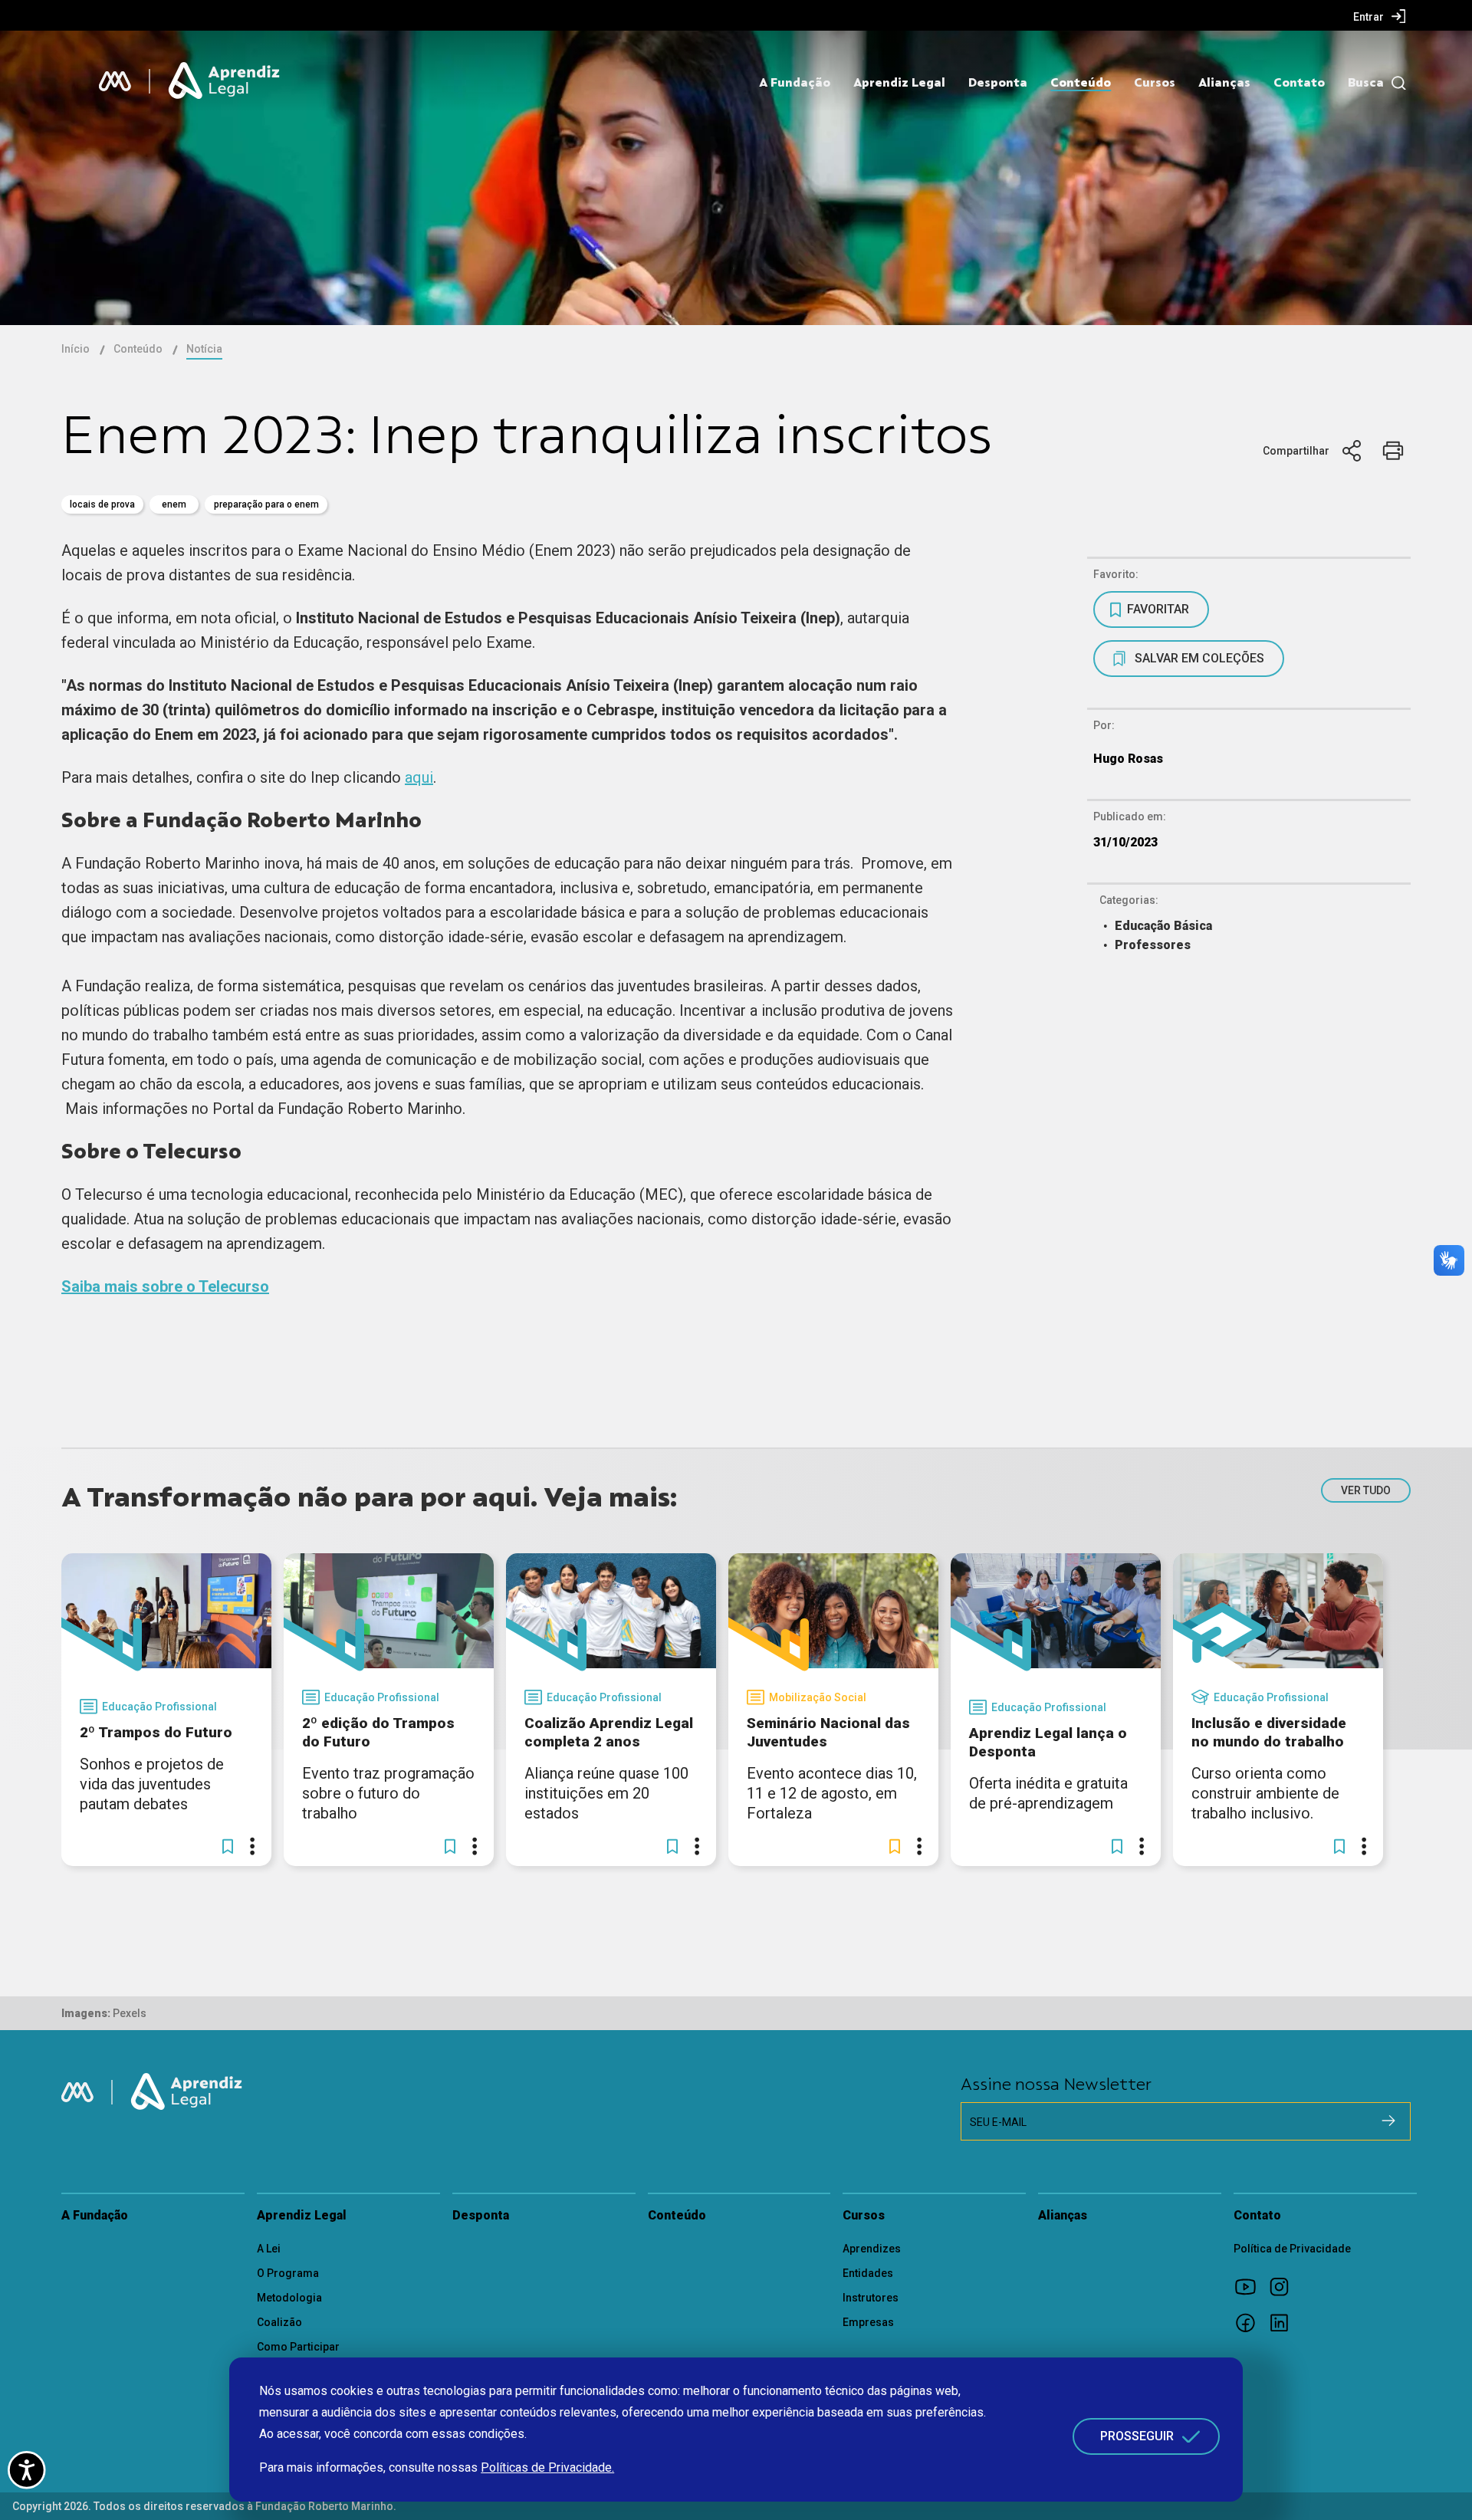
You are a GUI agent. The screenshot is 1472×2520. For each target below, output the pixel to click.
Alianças (1224, 83)
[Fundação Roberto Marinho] (115, 81)
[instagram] (1284, 2286)
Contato (1299, 83)
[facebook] (1250, 2322)
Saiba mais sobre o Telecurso (165, 1286)
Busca (1366, 83)
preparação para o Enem (266, 504)
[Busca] (1395, 83)
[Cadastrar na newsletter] (1388, 2121)
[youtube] (1250, 2286)
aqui (419, 777)
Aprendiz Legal (899, 83)
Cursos (1155, 83)
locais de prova (102, 504)
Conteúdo (1081, 83)
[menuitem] (1380, 16)
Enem (174, 504)
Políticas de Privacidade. (547, 2467)
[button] (228, 1846)
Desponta (998, 83)
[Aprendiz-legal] (225, 81)
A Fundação (795, 83)
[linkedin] (1284, 2322)
